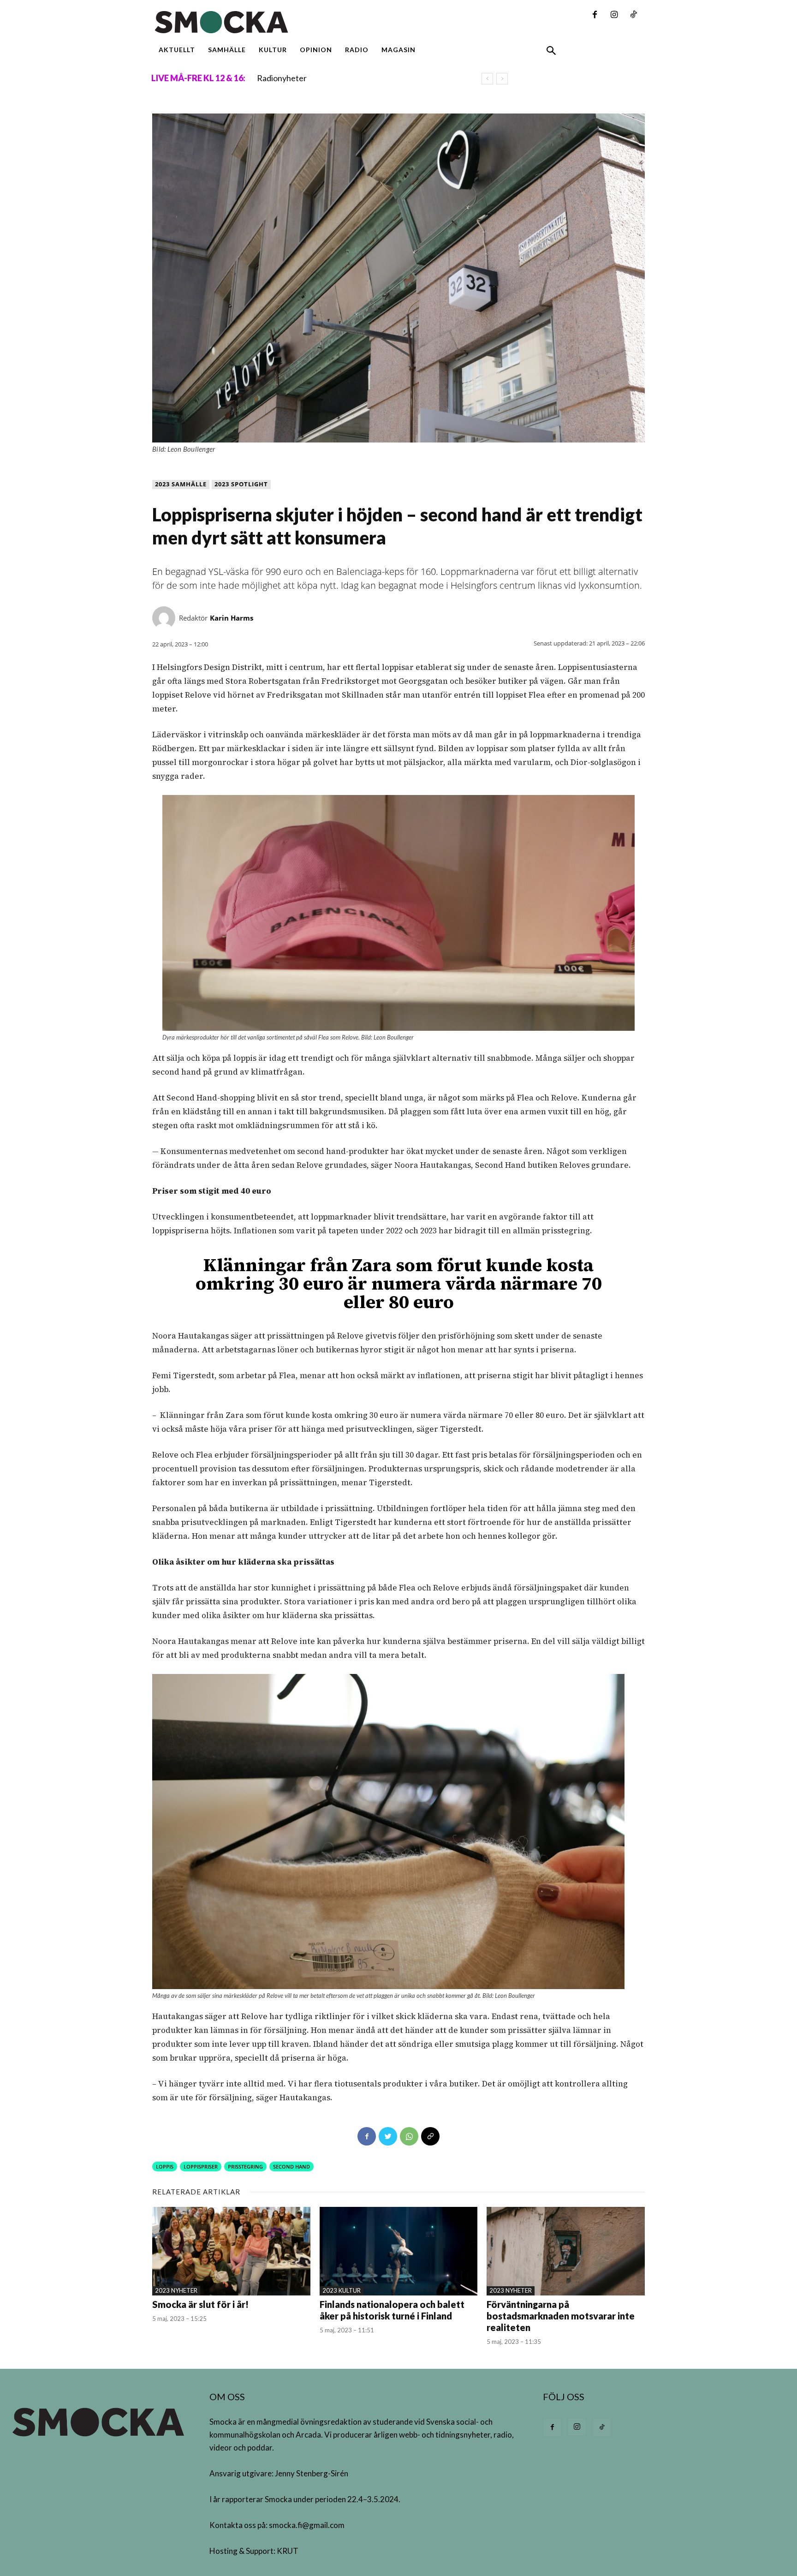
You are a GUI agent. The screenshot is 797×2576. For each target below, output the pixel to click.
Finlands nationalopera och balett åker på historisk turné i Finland (392, 2310)
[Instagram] (614, 15)
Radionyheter (282, 78)
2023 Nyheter (176, 2290)
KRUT (288, 2551)
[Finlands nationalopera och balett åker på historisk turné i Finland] (399, 2251)
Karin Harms (232, 618)
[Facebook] (595, 15)
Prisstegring (245, 2167)
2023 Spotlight (241, 484)
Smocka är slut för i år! (200, 2304)
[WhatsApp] (409, 2136)
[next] (502, 79)
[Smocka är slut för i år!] (231, 2251)
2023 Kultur (342, 2290)
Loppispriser (201, 2167)
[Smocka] (313, 22)
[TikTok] (633, 15)
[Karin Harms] (166, 618)
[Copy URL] (430, 2136)
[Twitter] (388, 2136)
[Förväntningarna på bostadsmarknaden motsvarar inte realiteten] (566, 2251)
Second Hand (291, 2167)
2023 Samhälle (181, 484)
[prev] (487, 79)
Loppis (165, 2167)
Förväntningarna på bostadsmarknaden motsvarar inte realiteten (561, 2316)
